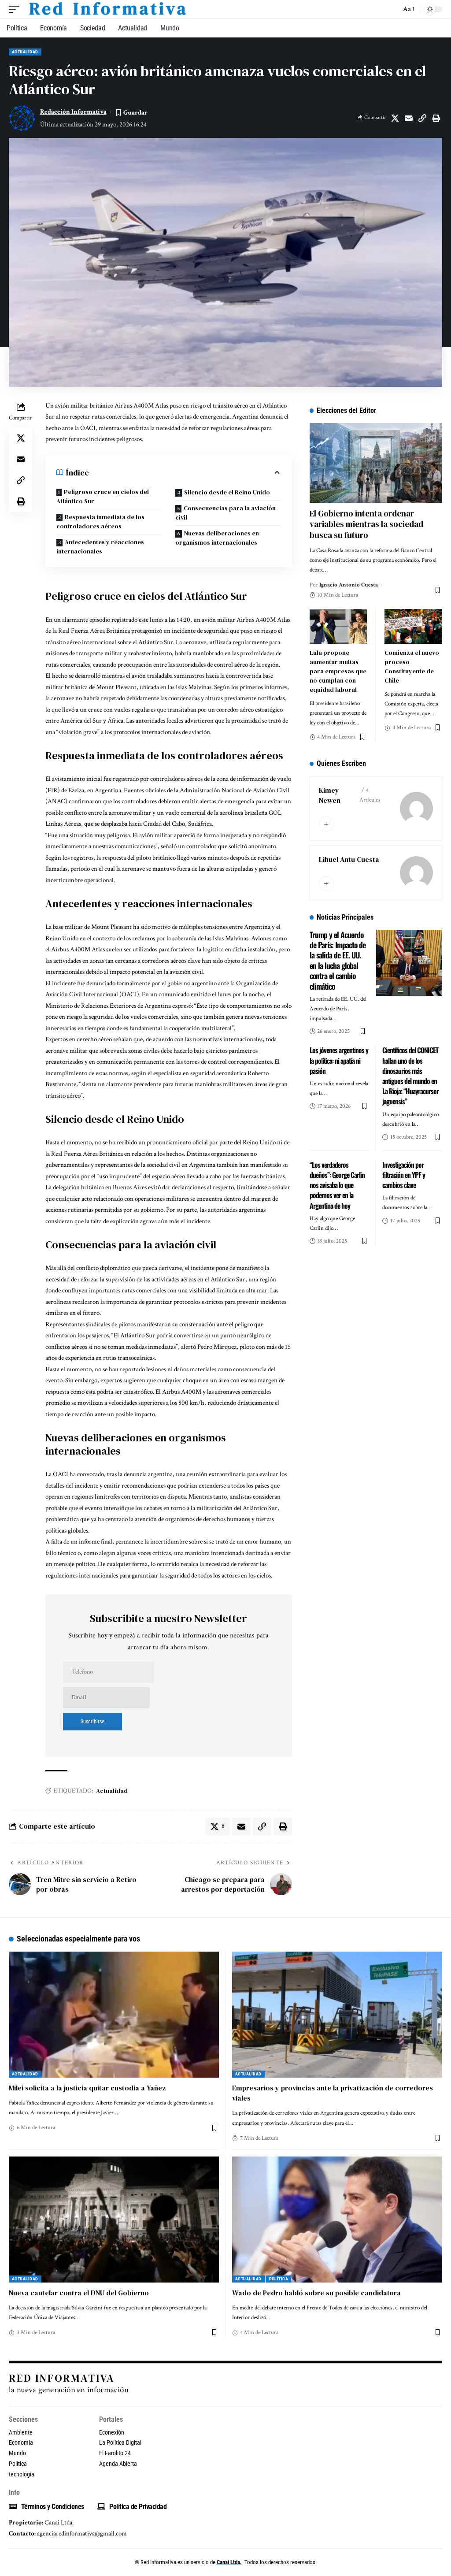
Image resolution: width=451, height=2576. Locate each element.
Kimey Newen (330, 795)
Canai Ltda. (229, 2562)
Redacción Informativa (73, 112)
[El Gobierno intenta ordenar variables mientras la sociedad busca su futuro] (376, 463)
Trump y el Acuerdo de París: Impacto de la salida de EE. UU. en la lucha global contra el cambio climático (338, 960)
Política (279, 2279)
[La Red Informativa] (107, 9)
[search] (392, 9)
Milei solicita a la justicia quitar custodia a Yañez (87, 2088)
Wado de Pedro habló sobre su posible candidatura (316, 2293)
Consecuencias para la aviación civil (225, 513)
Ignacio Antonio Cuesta (349, 585)
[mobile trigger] (16, 9)
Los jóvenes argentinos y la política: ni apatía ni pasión (339, 1060)
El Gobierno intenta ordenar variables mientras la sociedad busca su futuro (366, 524)
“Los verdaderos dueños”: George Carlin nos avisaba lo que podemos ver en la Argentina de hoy (337, 1185)
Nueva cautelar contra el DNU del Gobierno (79, 2293)
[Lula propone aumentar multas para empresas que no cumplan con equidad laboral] (338, 626)
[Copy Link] (422, 118)
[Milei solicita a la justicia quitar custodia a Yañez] (114, 2015)
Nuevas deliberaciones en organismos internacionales (217, 538)
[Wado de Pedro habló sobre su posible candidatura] (337, 2220)
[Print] (436, 118)
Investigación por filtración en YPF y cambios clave (404, 1175)
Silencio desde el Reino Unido (227, 492)
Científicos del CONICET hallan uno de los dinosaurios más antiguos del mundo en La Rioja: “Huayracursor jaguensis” (410, 1076)
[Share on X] (395, 118)
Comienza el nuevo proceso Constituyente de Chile (412, 666)
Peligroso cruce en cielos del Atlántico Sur (103, 496)
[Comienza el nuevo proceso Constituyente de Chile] (413, 626)
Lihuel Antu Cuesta (349, 859)
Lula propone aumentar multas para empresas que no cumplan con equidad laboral (338, 671)
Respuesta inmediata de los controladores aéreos (100, 522)
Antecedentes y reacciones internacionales (100, 547)
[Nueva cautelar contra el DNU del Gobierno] (114, 2220)
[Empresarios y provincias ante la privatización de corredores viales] (337, 2015)
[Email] (409, 118)
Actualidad (25, 52)
